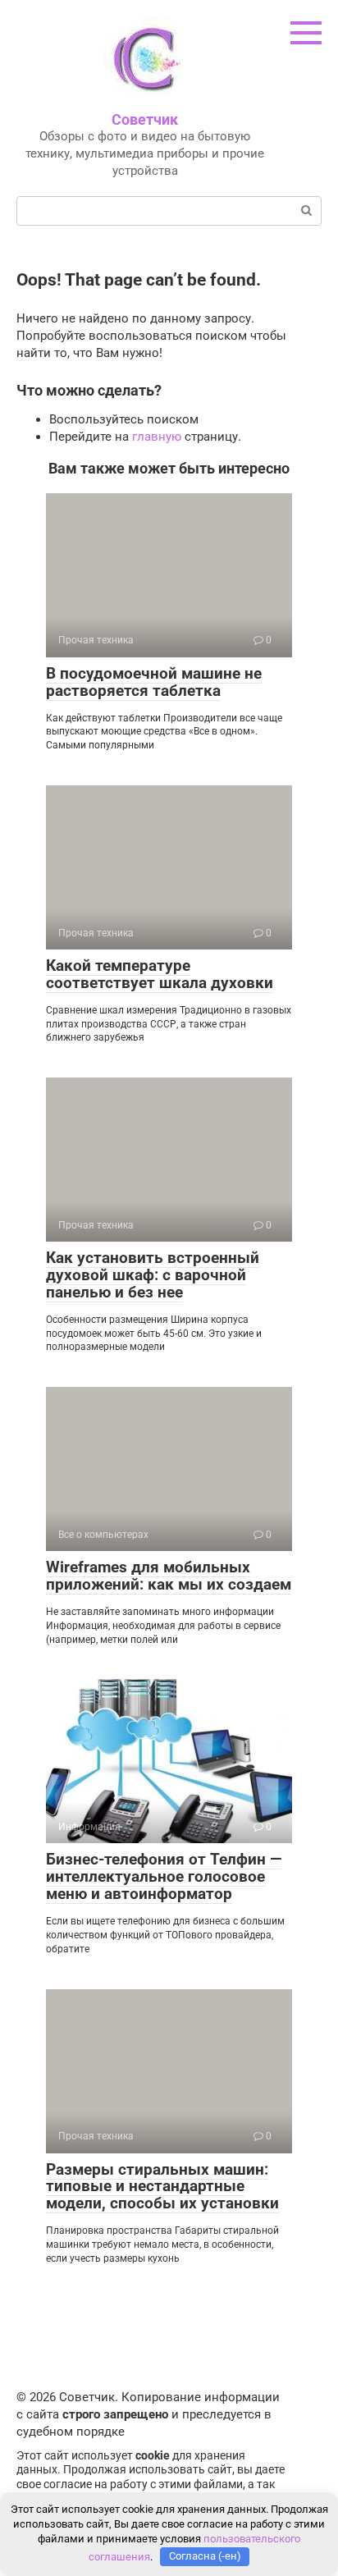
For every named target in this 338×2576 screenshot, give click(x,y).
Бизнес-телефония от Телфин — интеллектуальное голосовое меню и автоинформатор (164, 1876)
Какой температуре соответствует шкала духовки (160, 974)
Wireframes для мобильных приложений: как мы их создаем (169, 1576)
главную (157, 437)
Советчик (145, 119)
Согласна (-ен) (205, 2556)
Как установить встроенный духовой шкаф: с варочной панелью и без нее (153, 1275)
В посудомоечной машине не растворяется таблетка (154, 682)
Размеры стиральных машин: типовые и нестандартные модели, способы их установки (162, 2187)
